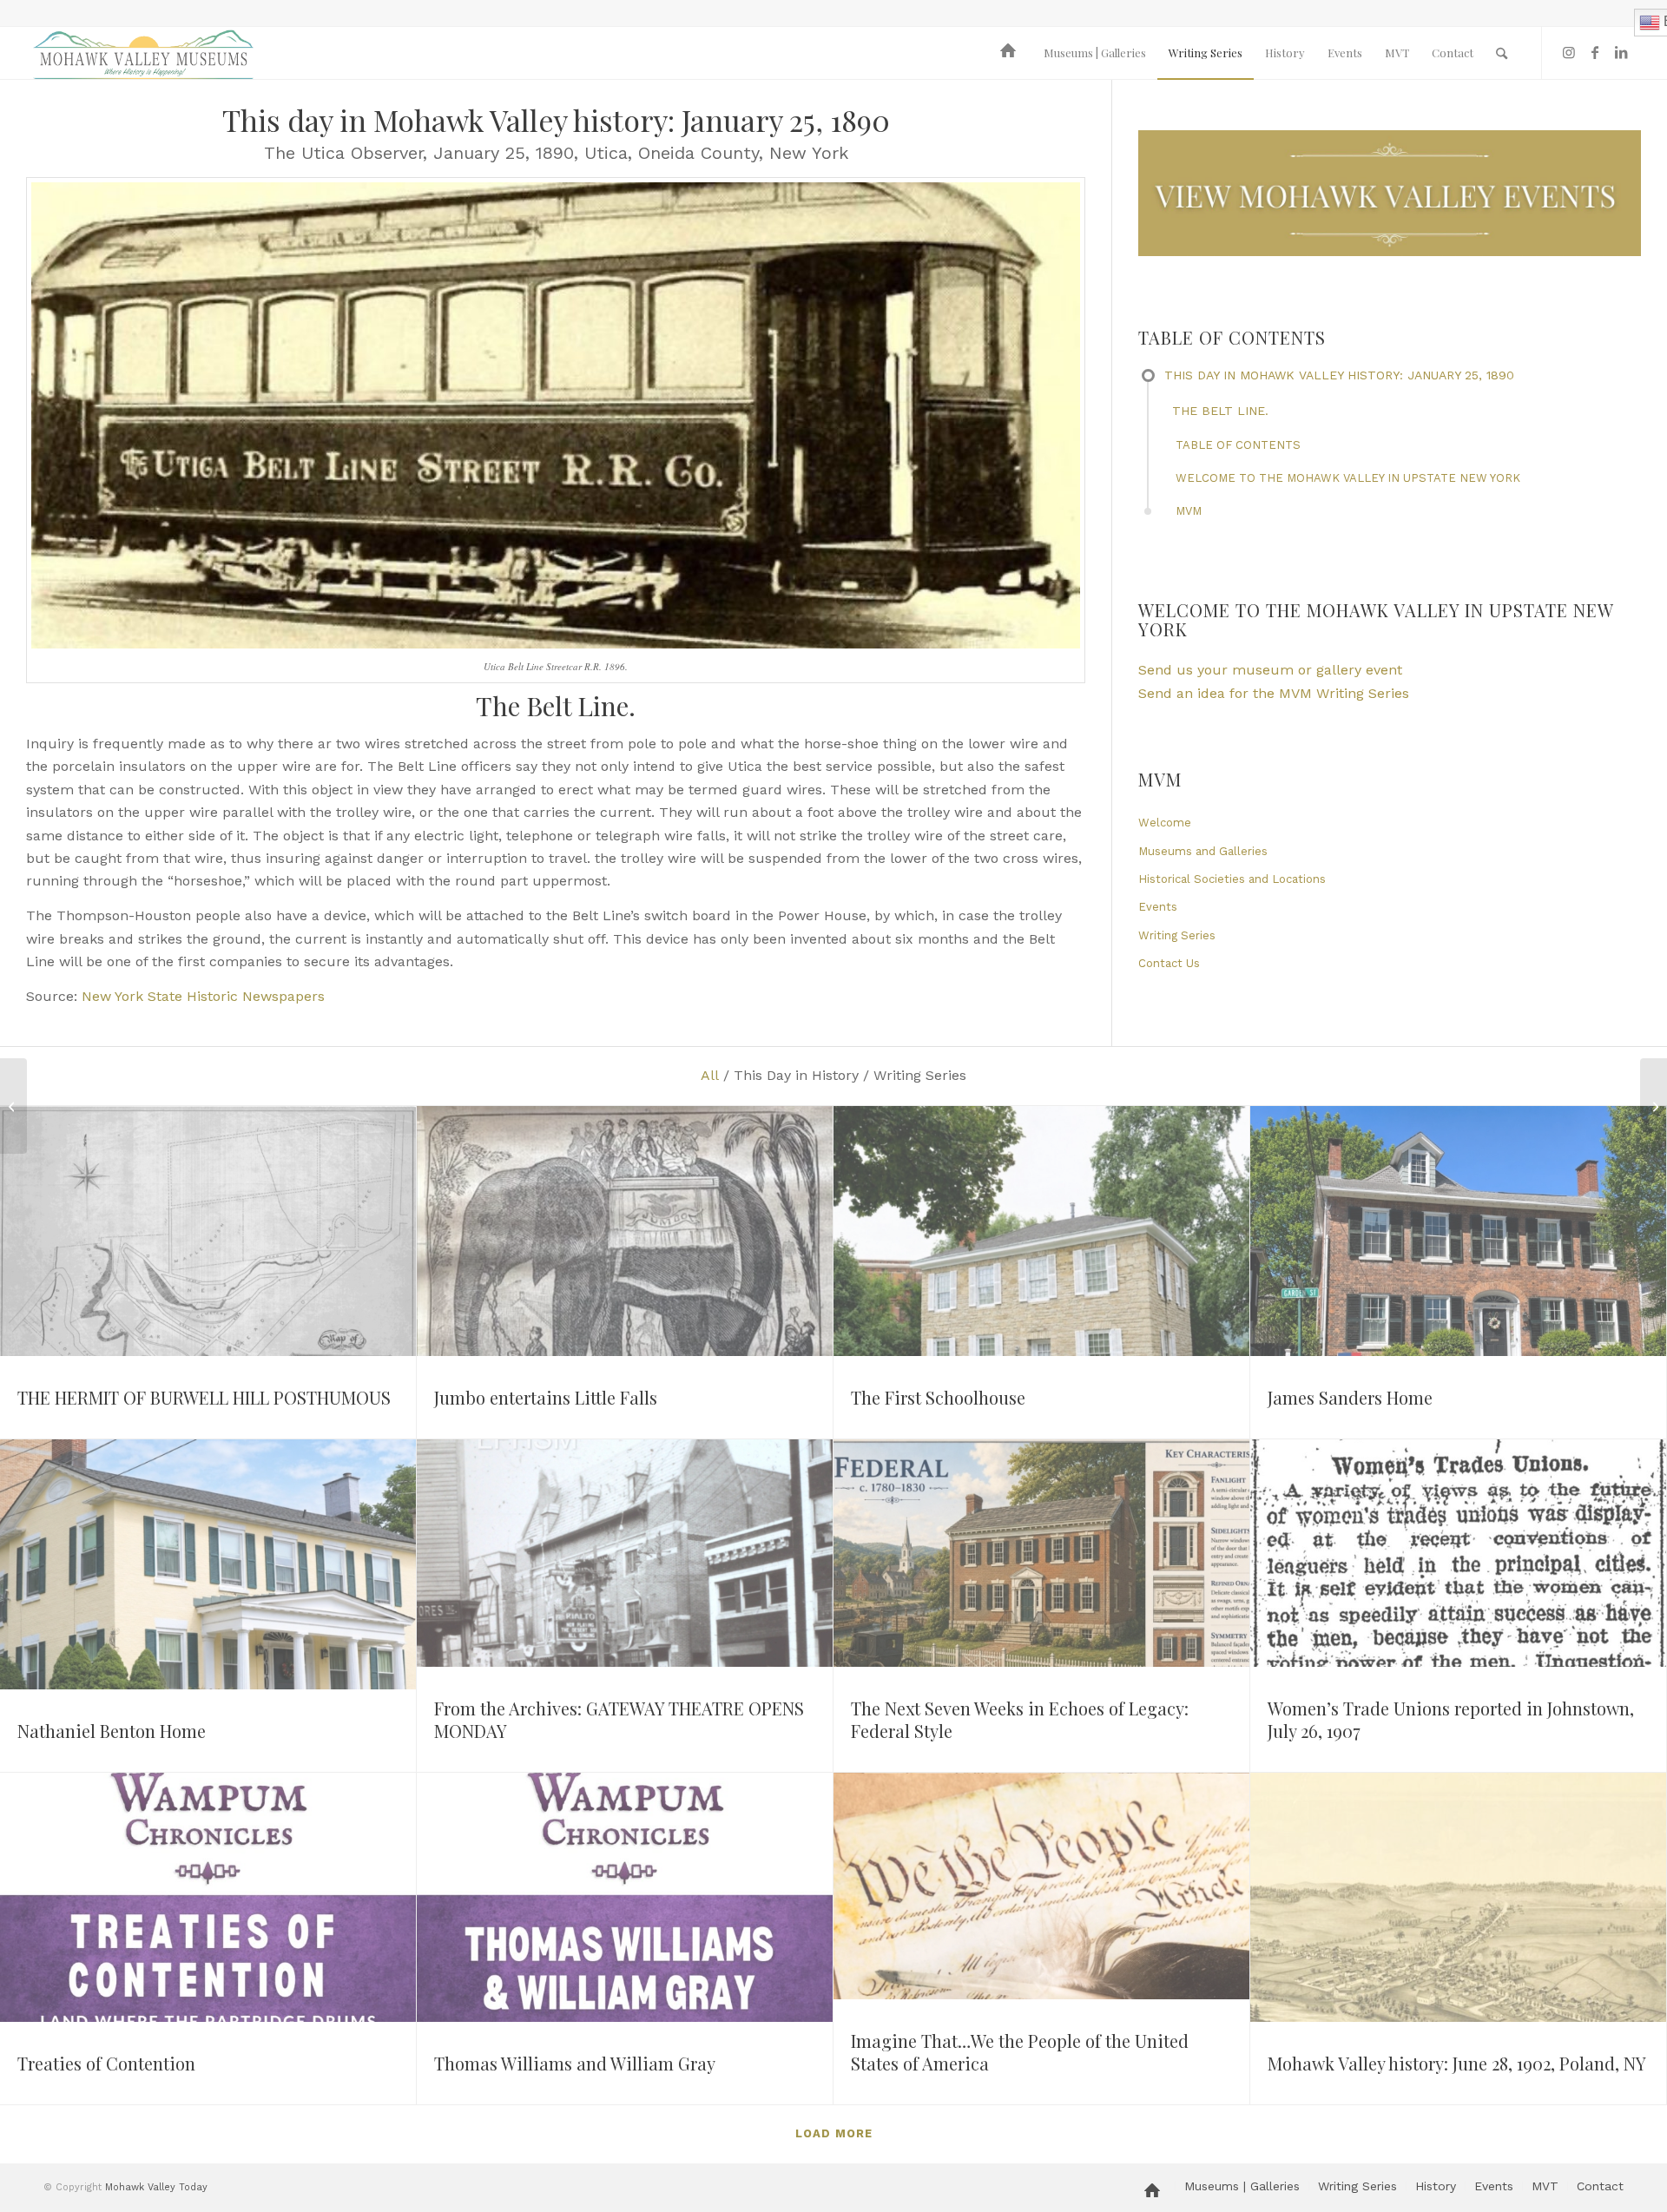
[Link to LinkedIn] (1621, 52)
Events (1158, 907)
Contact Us (1169, 963)
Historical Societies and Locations (1232, 879)
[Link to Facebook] (1595, 52)
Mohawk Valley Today (156, 2187)
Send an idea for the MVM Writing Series (1274, 693)
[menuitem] (1011, 53)
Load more (834, 2133)
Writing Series (1177, 935)
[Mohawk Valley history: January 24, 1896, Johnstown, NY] (13, 1106)
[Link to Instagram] (1569, 52)
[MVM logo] (143, 53)
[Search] (1502, 53)
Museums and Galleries (1203, 851)
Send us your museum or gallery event (1270, 670)
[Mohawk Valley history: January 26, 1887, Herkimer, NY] (1654, 1106)
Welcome (1165, 823)
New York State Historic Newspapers (203, 996)
